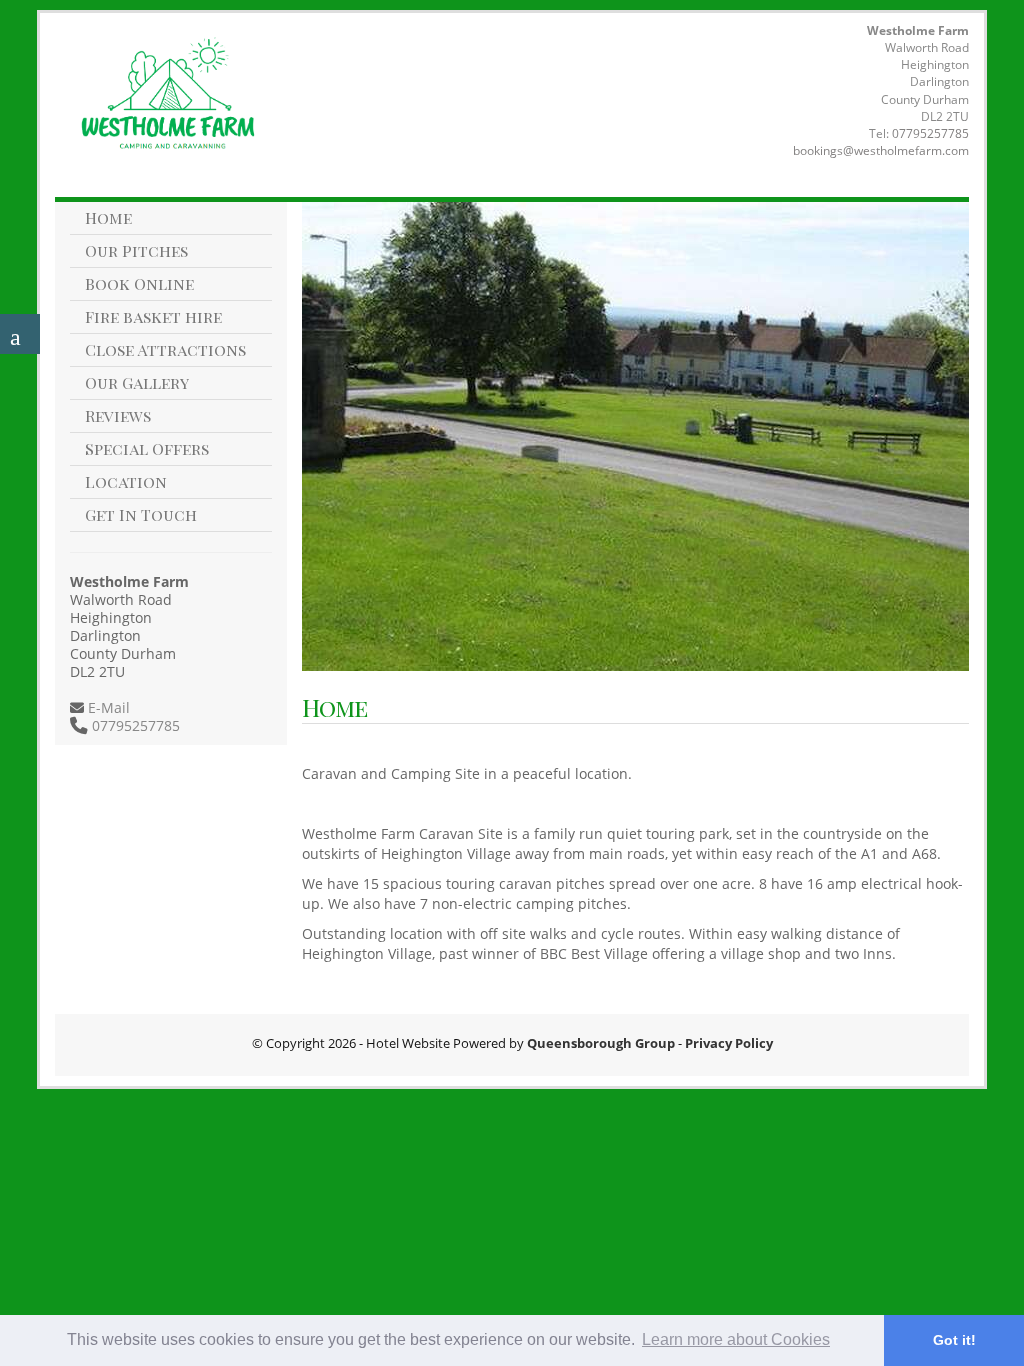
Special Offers (147, 448)
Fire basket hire (153, 316)
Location (126, 481)
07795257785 (930, 133)
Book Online (139, 283)
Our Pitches (136, 250)
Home (108, 217)
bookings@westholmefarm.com (881, 150)
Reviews (118, 415)
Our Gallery (137, 382)
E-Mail (107, 707)
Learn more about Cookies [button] (736, 1339)
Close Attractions (165, 349)
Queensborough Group (601, 1043)
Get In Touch (141, 514)
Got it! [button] (954, 1340)
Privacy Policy (729, 1043)
